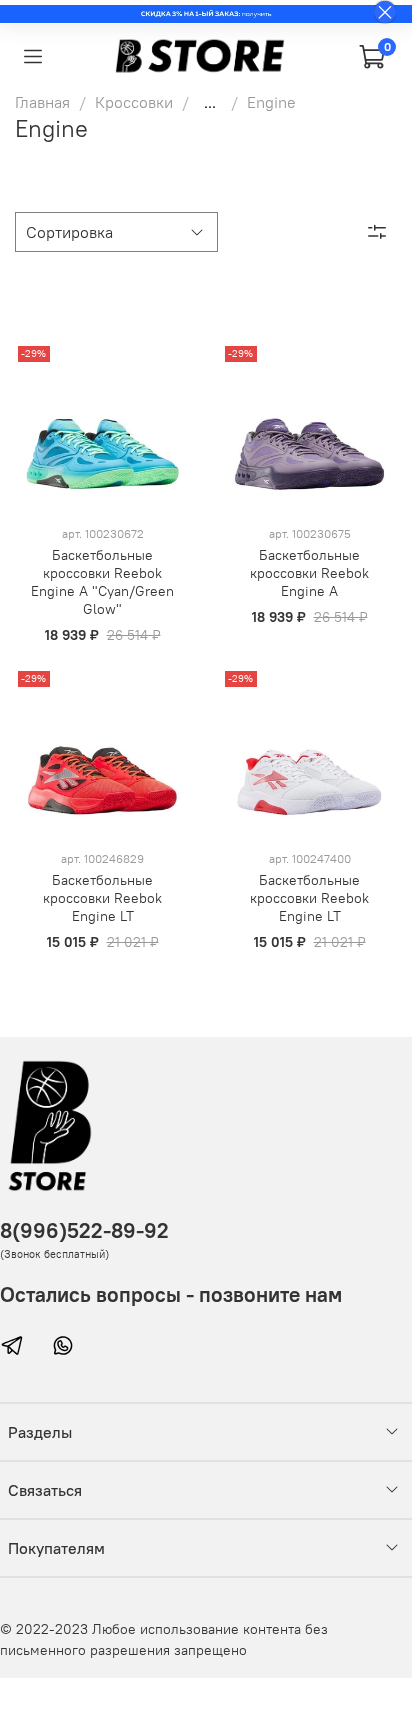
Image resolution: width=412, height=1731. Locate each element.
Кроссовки (134, 102)
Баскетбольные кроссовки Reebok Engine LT (102, 898)
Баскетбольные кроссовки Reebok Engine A (309, 573)
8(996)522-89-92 (84, 1230)
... (210, 102)
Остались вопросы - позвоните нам (171, 1294)
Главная (42, 102)
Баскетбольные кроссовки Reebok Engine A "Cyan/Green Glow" (102, 582)
